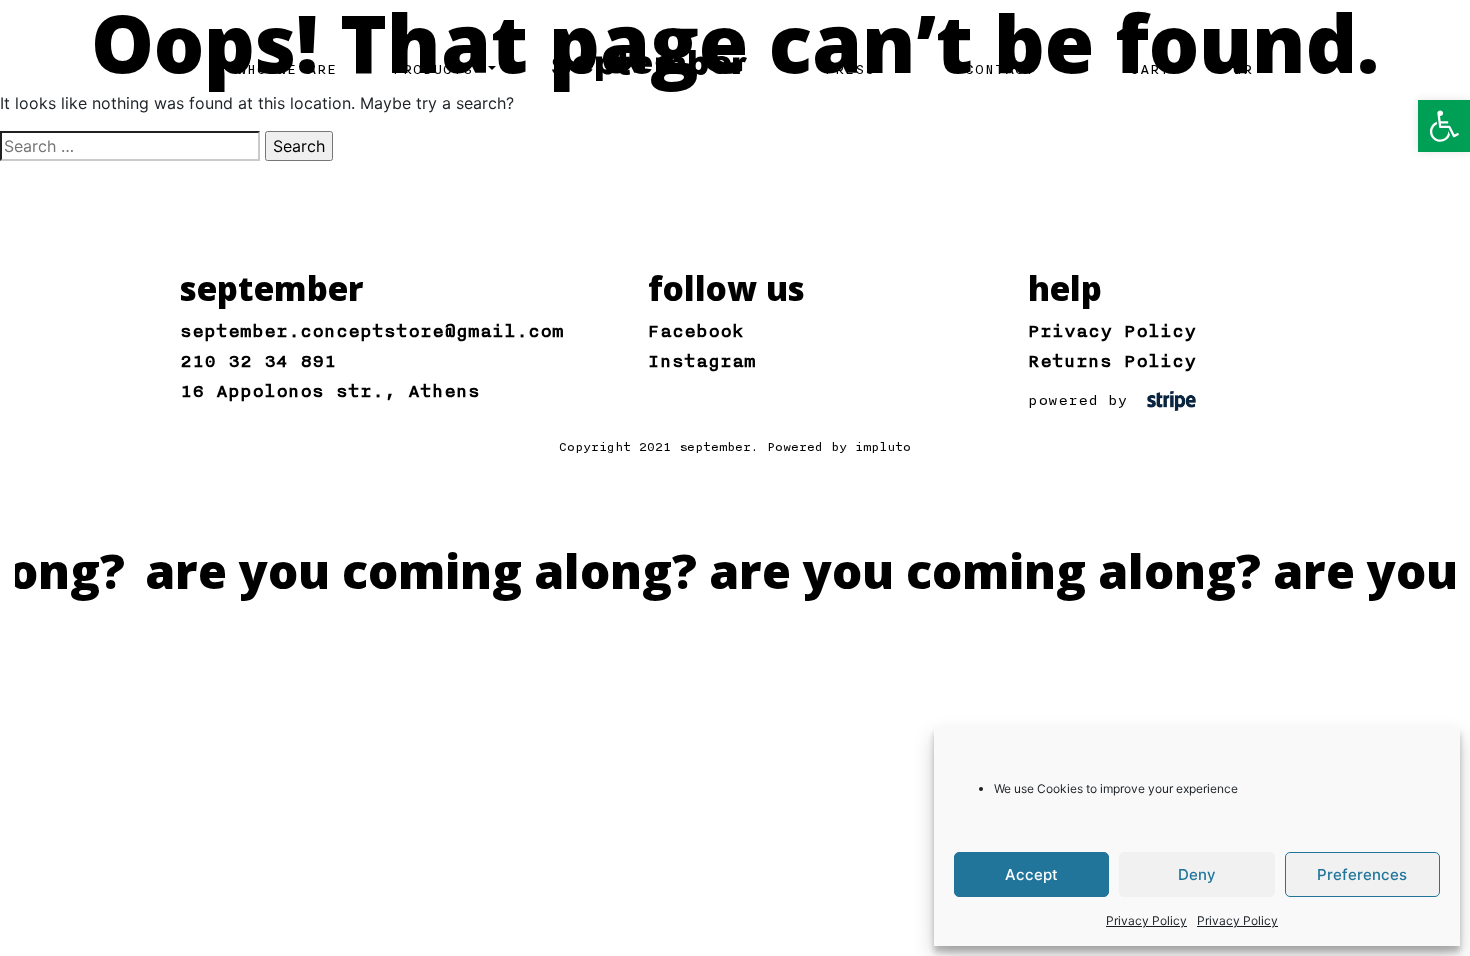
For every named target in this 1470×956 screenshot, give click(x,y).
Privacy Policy (1146, 920)
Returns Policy (1112, 361)
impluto (883, 447)
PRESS (850, 70)
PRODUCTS (438, 70)
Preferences (1362, 874)
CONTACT (1000, 70)
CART (1150, 70)
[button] (1444, 126)
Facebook (696, 331)
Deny (1197, 874)
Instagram (702, 361)
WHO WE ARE (287, 70)
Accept (1031, 874)
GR (1243, 70)
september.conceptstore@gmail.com (372, 331)
